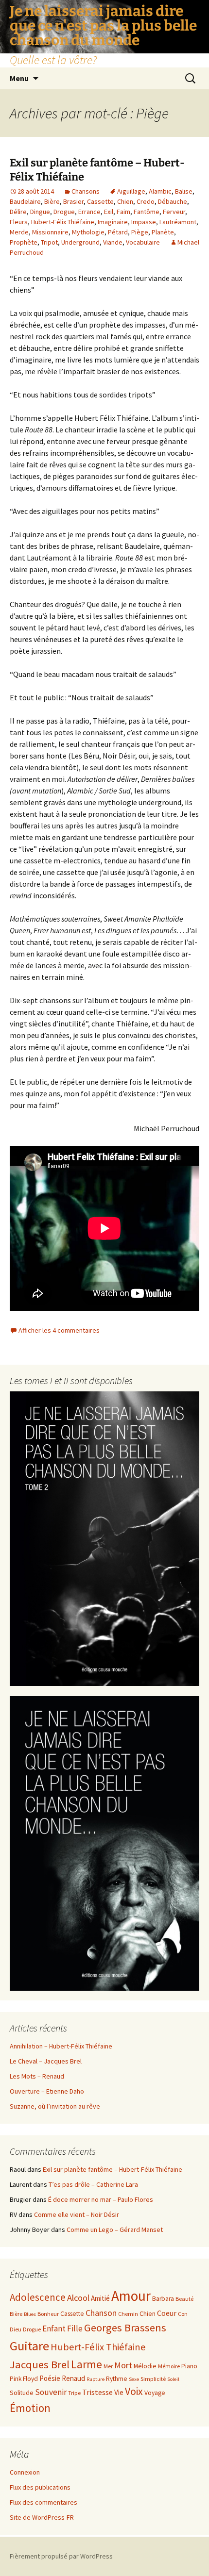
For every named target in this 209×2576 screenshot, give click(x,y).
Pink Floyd (24, 2379)
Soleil (173, 2379)
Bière (52, 201)
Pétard (118, 232)
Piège (140, 232)
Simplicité (153, 2379)
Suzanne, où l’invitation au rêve (55, 2106)
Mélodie (145, 2366)
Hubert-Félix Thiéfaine (63, 222)
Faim (123, 212)
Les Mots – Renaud (37, 2076)
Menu (19, 78)
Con (183, 2314)
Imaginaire (113, 222)
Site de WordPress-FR (42, 2517)
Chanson (101, 2313)
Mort (123, 2365)
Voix (134, 2391)
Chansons (86, 191)
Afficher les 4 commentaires (59, 1330)
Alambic (160, 191)
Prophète (24, 242)
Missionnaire (50, 232)
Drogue (64, 212)
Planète (163, 232)
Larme (87, 2364)
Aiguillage (131, 191)
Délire (18, 212)
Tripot (49, 242)
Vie (119, 2392)
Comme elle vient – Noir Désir (77, 2214)
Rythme (117, 2379)
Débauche (173, 201)
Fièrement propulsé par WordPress (61, 2556)
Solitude (22, 2393)
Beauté (184, 2299)
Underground (80, 242)
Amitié (100, 2298)
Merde (19, 232)
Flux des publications (40, 2487)
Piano (189, 2366)
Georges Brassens (125, 2328)
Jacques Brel (40, 2364)
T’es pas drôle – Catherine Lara (93, 2184)
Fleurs (19, 222)
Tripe (74, 2393)
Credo (146, 201)
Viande (113, 242)
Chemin (128, 2314)
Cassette (100, 201)
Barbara (163, 2299)
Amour (131, 2296)
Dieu (16, 2329)
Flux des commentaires (44, 2502)
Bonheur (48, 2314)
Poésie (50, 2378)
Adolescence (38, 2297)
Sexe (134, 2379)
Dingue (40, 212)
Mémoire (169, 2366)
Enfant (54, 2328)
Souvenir (51, 2392)
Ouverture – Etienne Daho (47, 2091)
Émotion (30, 2408)
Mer (108, 2366)
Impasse (144, 222)
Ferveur (174, 212)
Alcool (78, 2298)
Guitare (29, 2346)
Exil (109, 212)
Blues (30, 2314)
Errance (89, 212)
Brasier (73, 201)
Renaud (73, 2378)
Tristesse (97, 2392)
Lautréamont (178, 222)
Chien (125, 201)
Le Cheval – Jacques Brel (46, 2061)
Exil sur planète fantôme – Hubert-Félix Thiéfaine (113, 2169)
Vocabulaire (143, 242)
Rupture (96, 2379)
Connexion (25, 2472)
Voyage (155, 2393)
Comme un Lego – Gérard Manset (115, 2229)
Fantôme (147, 212)
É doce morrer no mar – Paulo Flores (101, 2199)
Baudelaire (25, 201)
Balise (184, 191)
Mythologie (88, 232)
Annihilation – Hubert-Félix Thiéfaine (61, 2046)
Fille (75, 2328)
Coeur (167, 2313)
